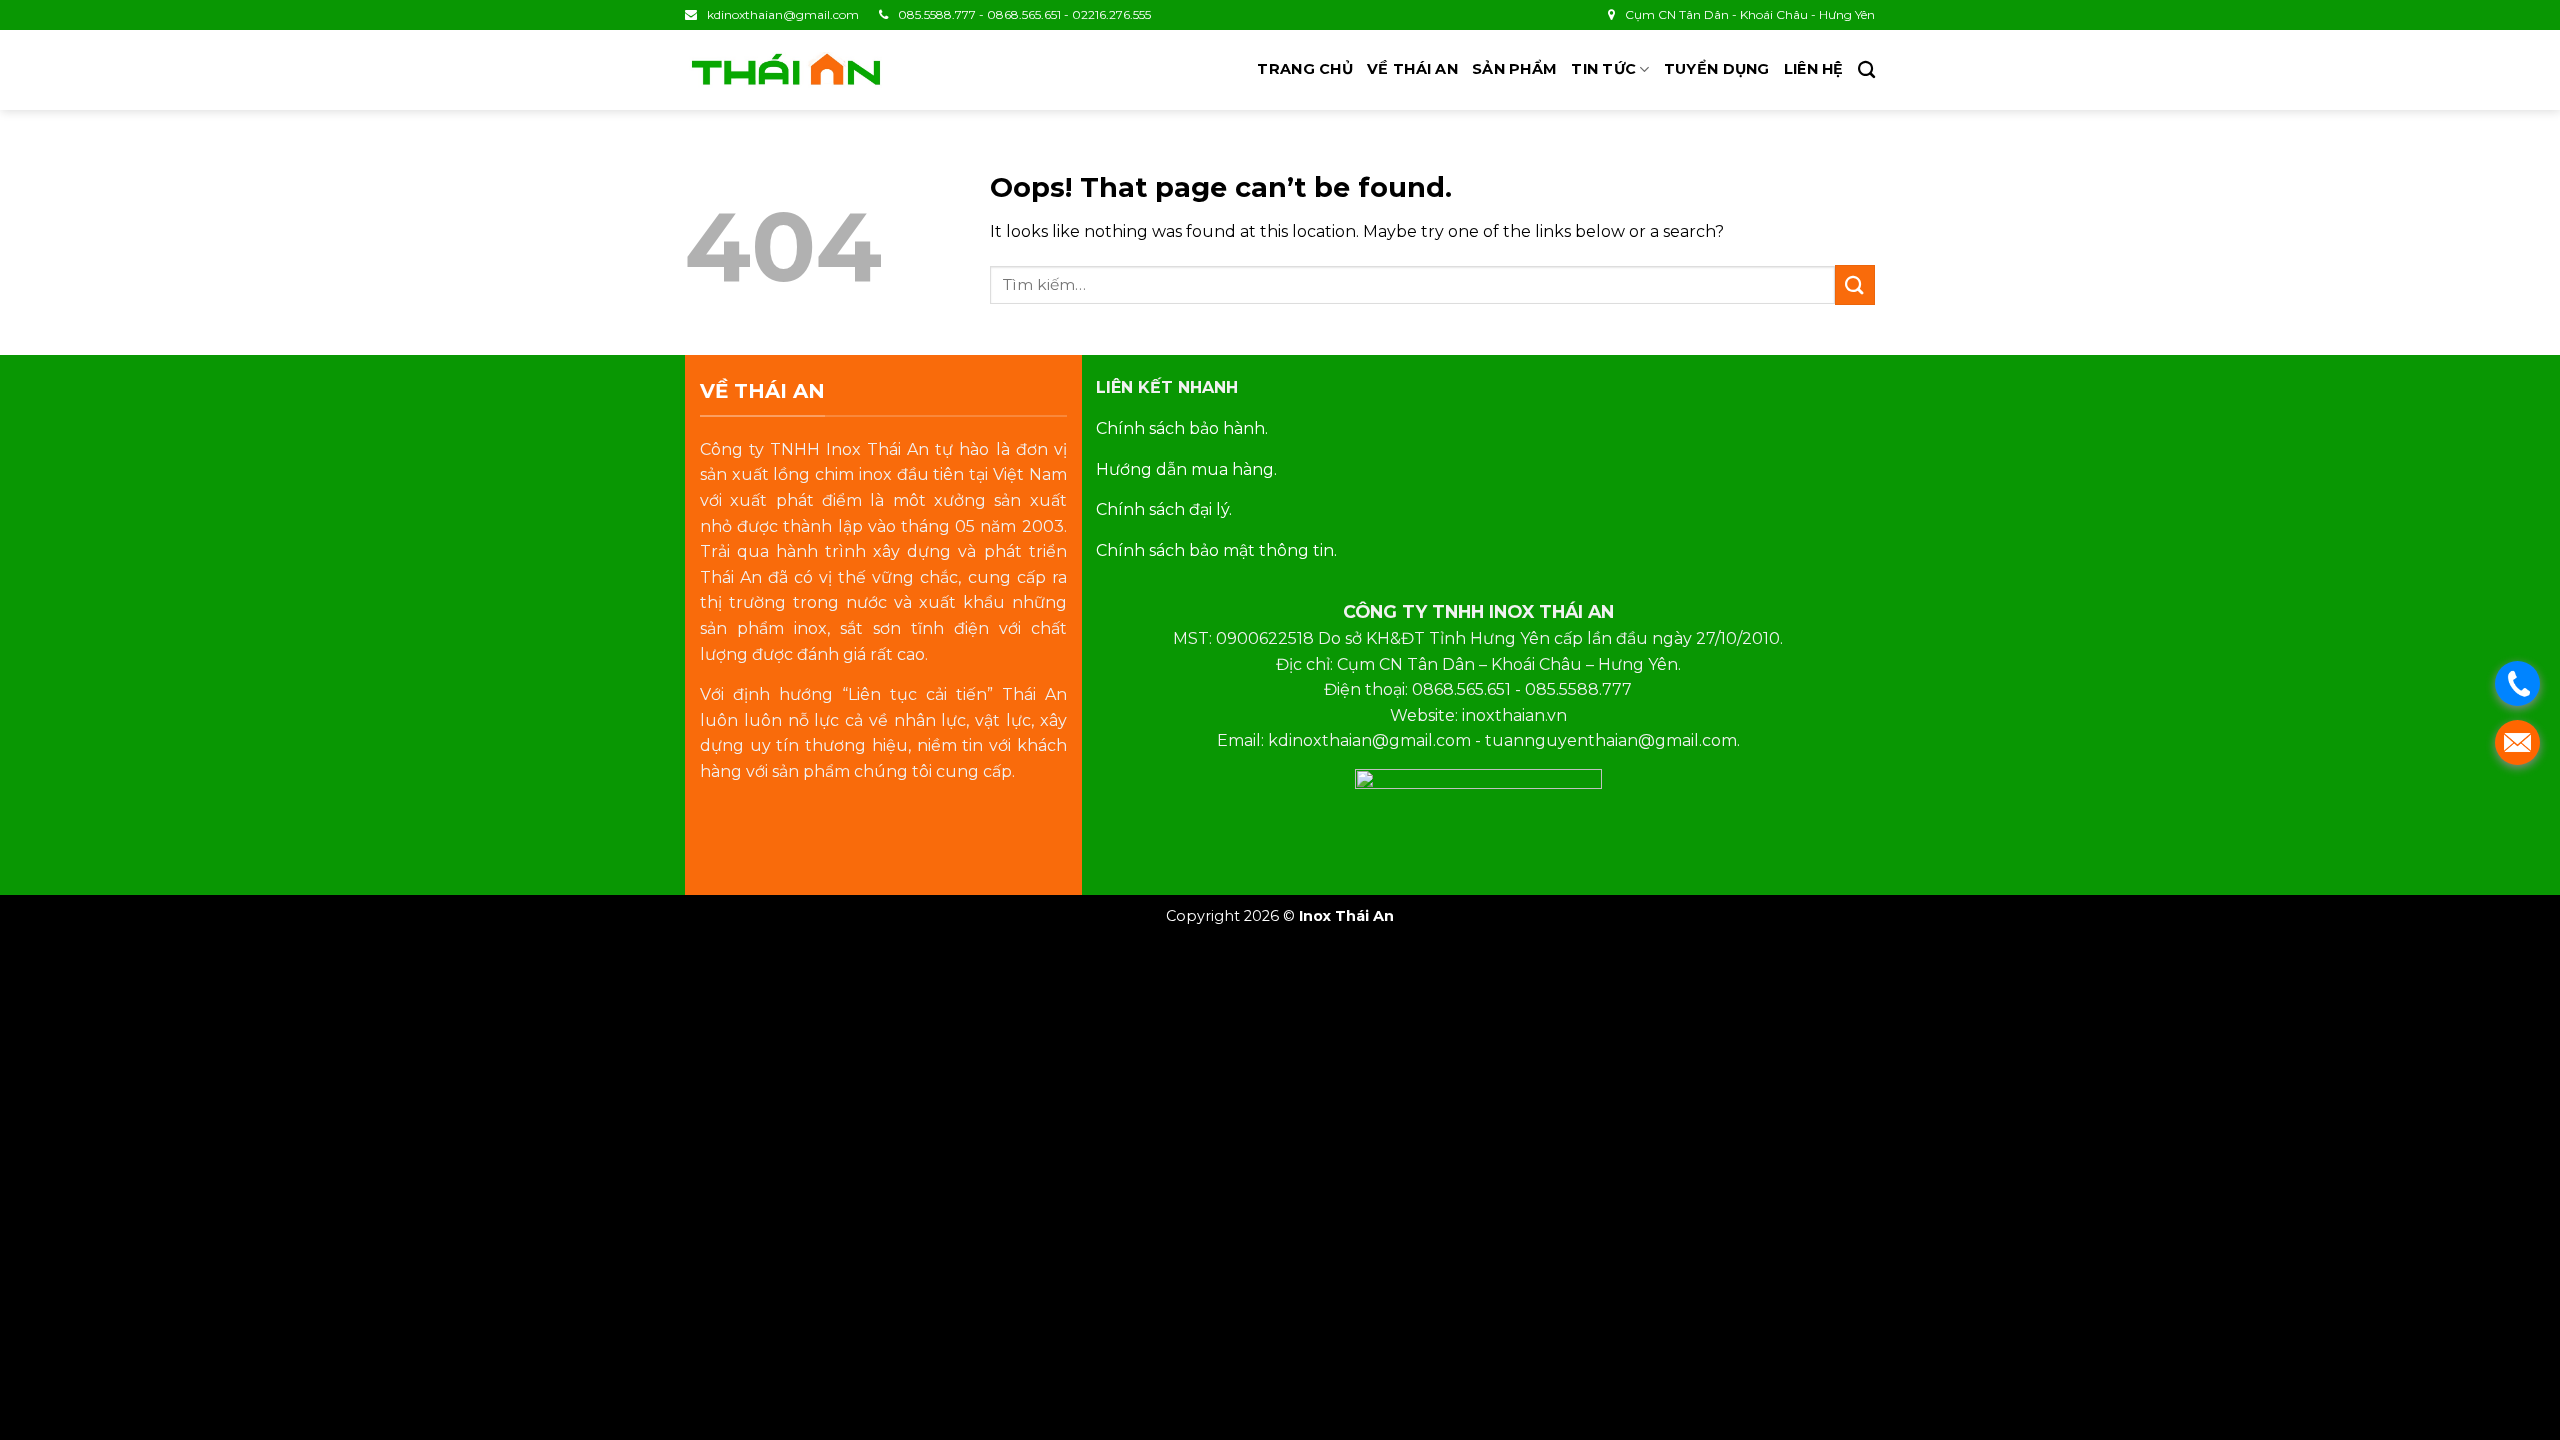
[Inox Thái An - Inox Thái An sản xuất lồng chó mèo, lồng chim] (785, 70)
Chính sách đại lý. (1164, 509)
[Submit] (1855, 284)
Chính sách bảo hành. (1182, 428)
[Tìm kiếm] (1866, 70)
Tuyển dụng (1717, 69)
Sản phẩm (1514, 69)
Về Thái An (1412, 69)
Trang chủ (1305, 69)
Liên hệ (1814, 69)
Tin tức (1603, 69)
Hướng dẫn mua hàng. (1186, 469)
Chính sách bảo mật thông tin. (1216, 550)
